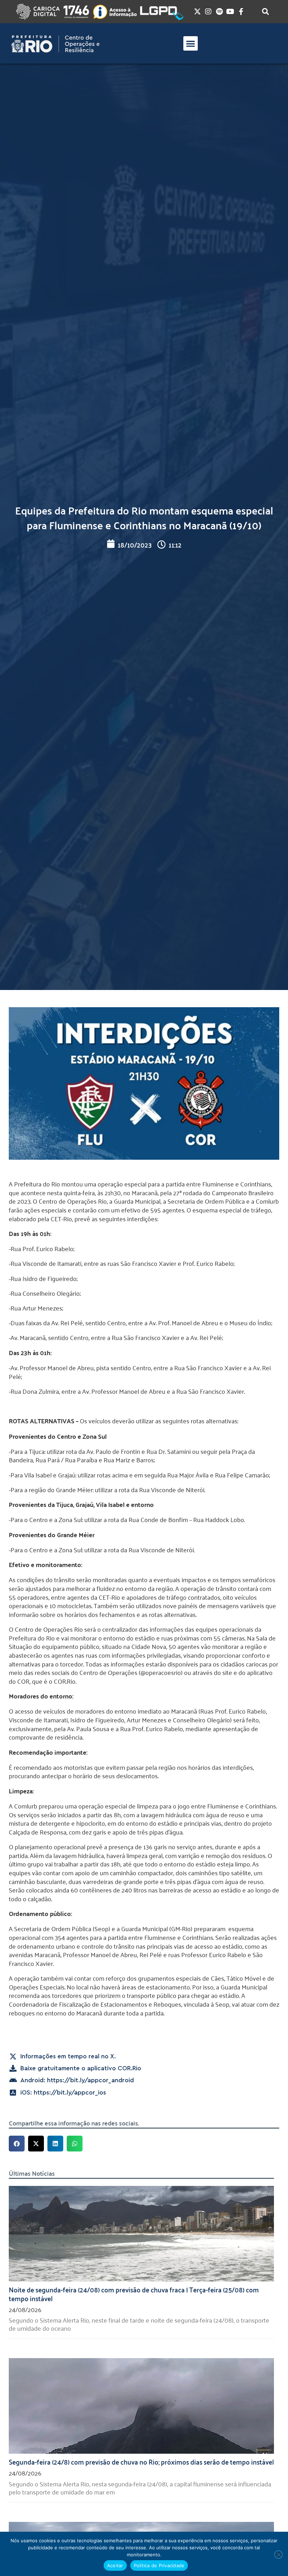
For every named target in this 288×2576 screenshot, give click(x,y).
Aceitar (115, 2565)
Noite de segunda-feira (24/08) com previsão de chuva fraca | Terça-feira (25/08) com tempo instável (134, 2294)
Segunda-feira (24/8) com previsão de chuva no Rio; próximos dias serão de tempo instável (141, 2461)
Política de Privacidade (159, 2565)
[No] (279, 2555)
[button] (191, 43)
